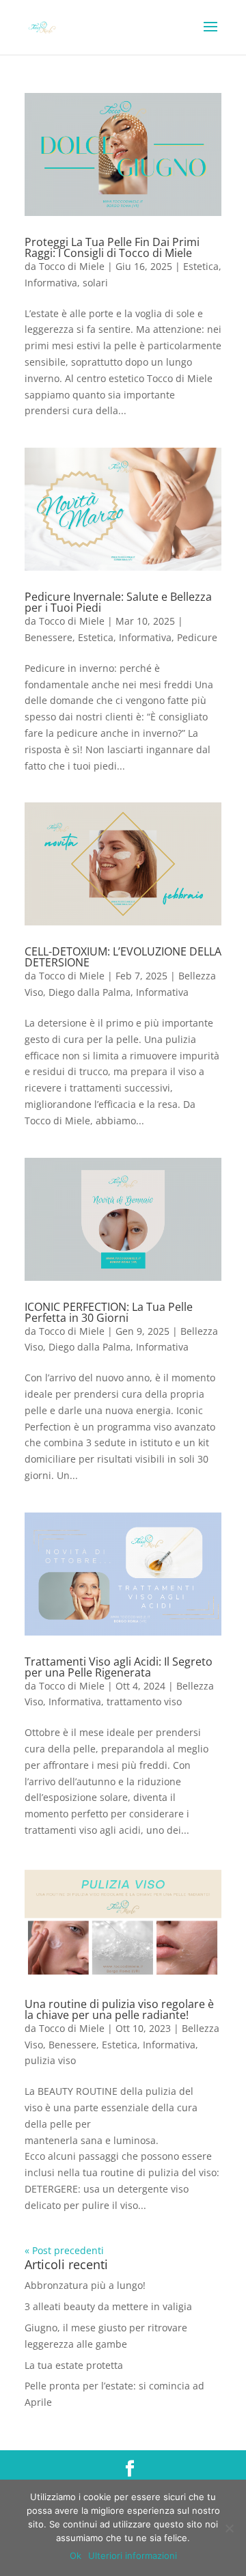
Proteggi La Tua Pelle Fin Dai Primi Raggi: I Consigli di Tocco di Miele (112, 247)
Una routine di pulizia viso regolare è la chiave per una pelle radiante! (119, 2009)
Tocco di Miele (72, 266)
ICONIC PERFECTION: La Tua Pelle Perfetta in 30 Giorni (109, 1312)
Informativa (51, 283)
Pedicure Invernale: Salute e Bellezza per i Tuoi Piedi (118, 602)
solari (95, 283)
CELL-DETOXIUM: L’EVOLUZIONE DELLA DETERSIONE (123, 957)
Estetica (201, 266)
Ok (76, 2555)
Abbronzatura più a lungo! (85, 2285)
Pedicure (197, 637)
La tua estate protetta (74, 2365)
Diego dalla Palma (90, 992)
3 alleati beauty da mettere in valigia (108, 2306)
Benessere (49, 637)
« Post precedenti (64, 2250)
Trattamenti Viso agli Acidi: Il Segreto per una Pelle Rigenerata (119, 1667)
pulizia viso (50, 2060)
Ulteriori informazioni (133, 2555)
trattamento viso (144, 1701)
